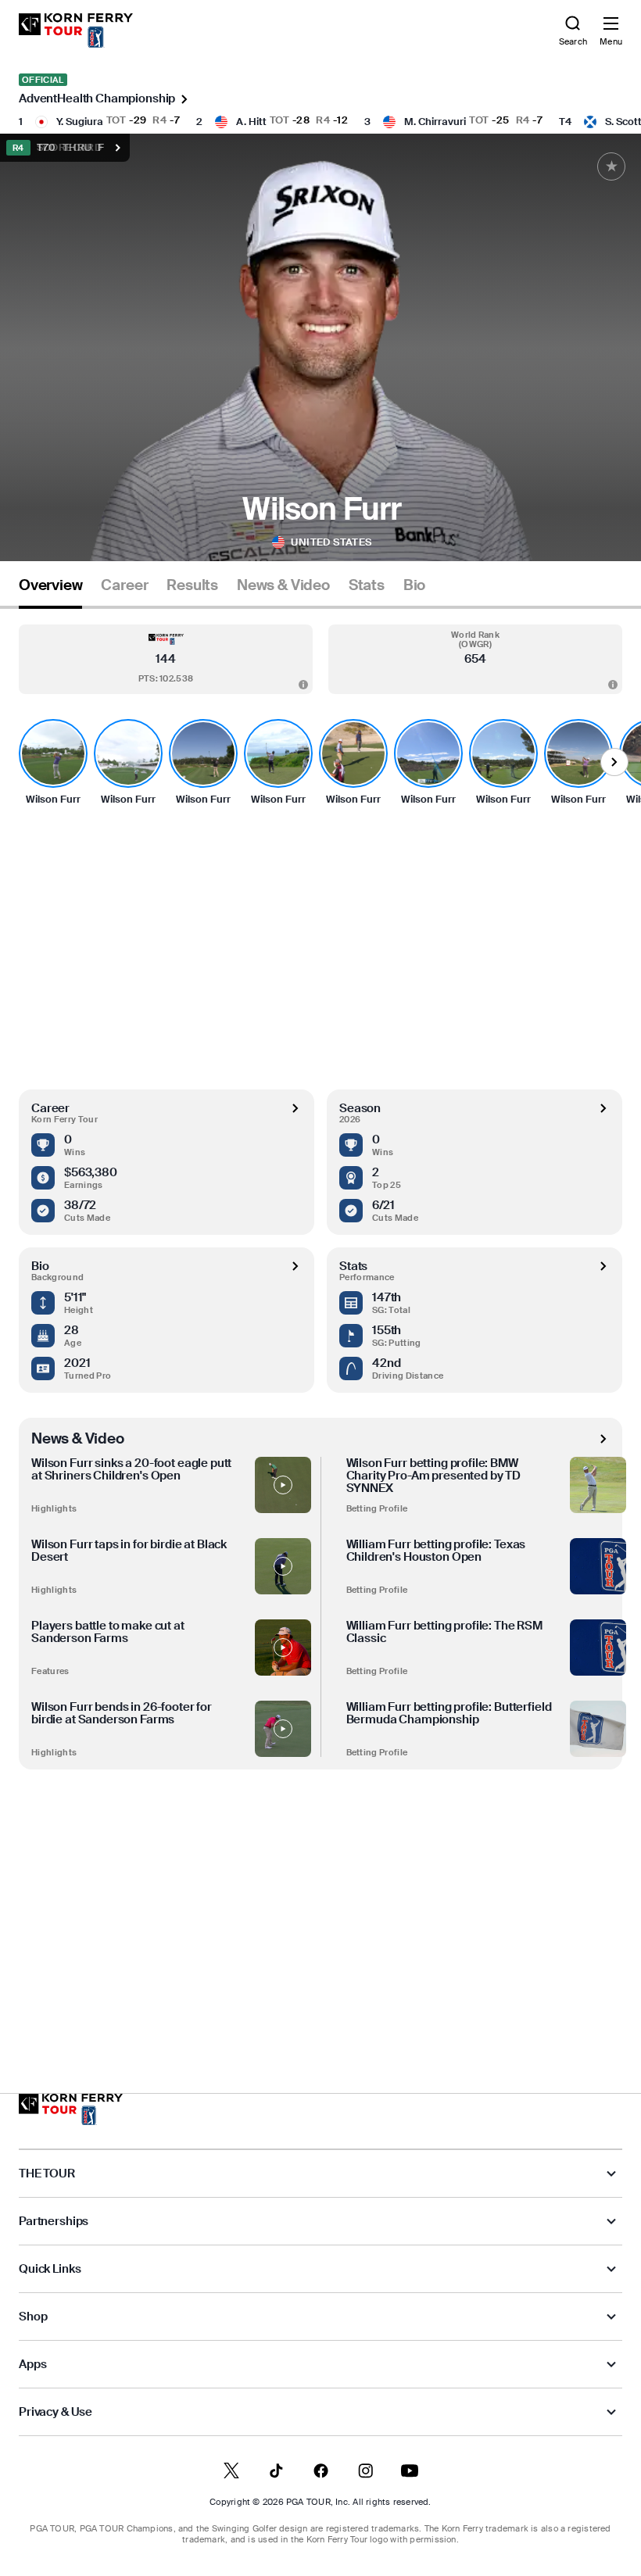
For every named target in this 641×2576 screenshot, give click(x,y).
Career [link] (124, 585)
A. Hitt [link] (251, 122)
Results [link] (192, 585)
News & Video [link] (283, 585)
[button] (166, 659)
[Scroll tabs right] (614, 762)
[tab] (50, 591)
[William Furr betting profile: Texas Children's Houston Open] (598, 1566)
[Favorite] (611, 166)
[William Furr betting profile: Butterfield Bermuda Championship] (598, 1729)
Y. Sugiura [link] (80, 122)
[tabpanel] (320, 1319)
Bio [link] (414, 585)
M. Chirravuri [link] (435, 122)
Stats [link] (367, 585)
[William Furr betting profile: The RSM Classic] (598, 1648)
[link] (76, 30)
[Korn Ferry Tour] (71, 2109)
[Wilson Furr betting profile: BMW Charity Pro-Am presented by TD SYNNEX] (598, 1485)
